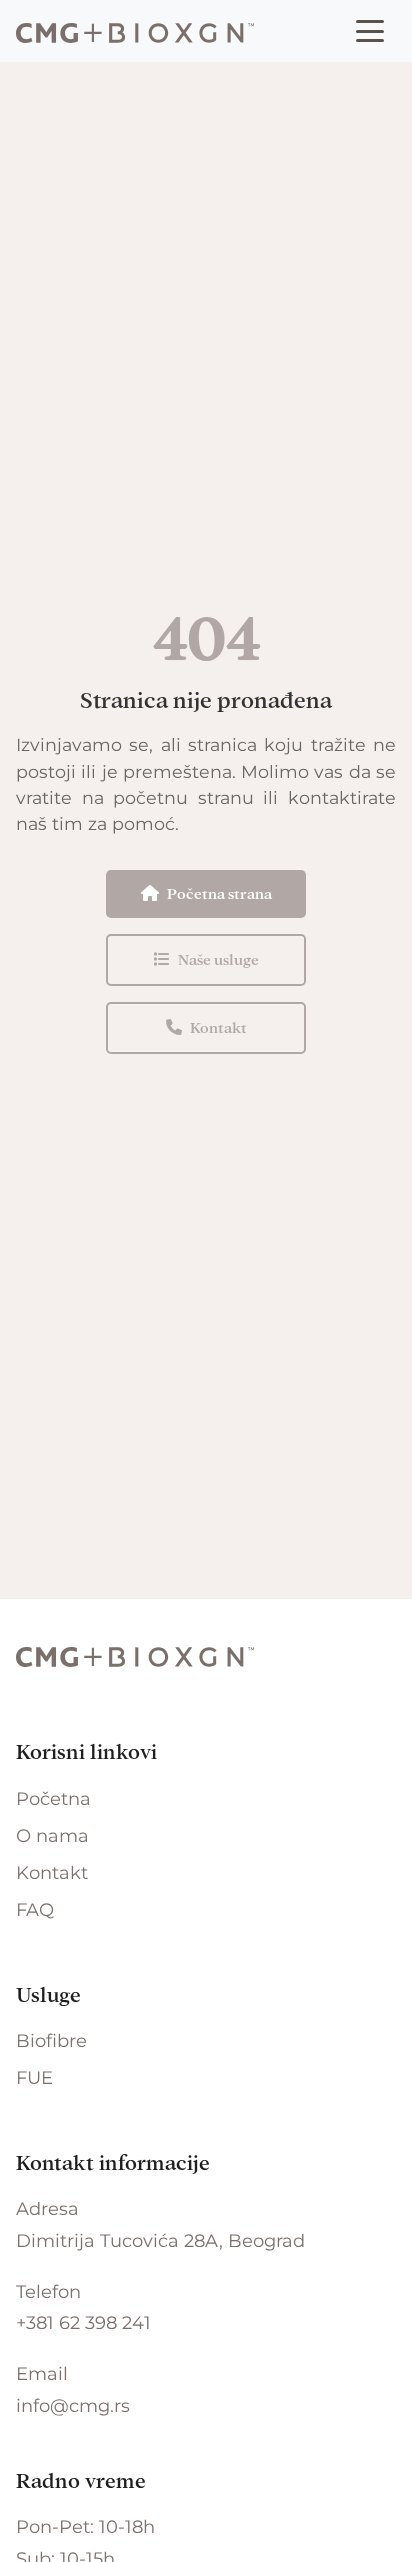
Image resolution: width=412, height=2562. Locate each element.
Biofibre (51, 2041)
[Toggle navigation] (370, 31)
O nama (52, 1836)
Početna (53, 1799)
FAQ (35, 1910)
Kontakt (218, 1028)
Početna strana (219, 894)
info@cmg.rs (73, 2406)
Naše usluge (218, 960)
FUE (34, 2078)
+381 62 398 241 (83, 2323)
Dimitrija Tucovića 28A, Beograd (160, 2241)
